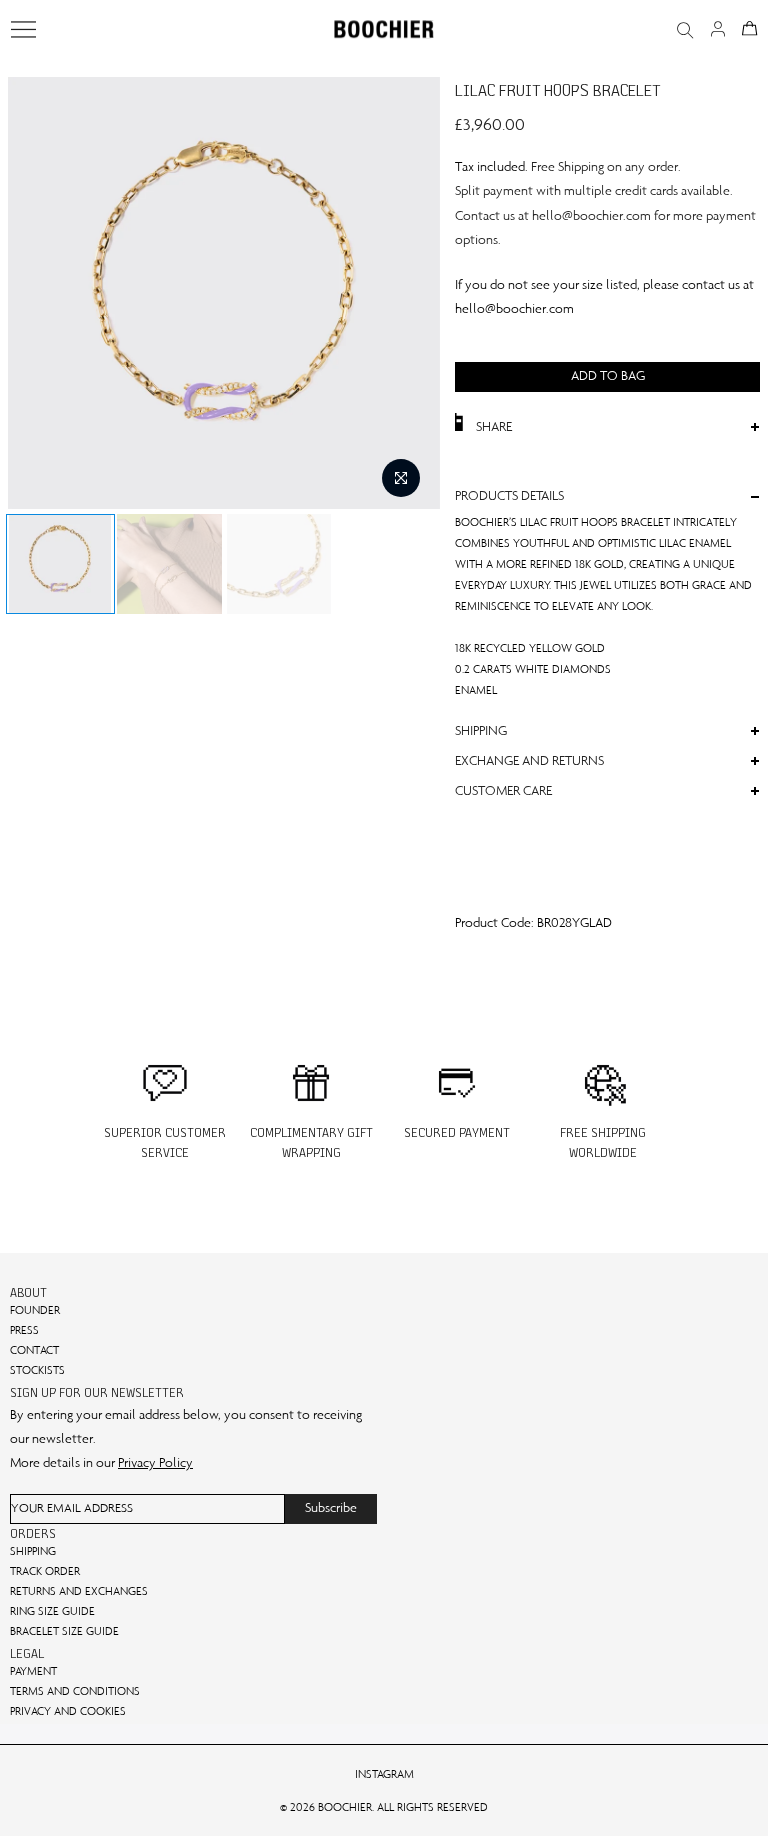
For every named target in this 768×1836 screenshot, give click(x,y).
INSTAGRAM (384, 1774)
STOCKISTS (37, 1370)
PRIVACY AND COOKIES (68, 1711)
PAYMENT (33, 1671)
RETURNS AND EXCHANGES (79, 1591)
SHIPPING (33, 1551)
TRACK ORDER (45, 1571)
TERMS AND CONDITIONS (75, 1691)
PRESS (24, 1330)
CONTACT (34, 1350)
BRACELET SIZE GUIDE (64, 1631)
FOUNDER (35, 1310)
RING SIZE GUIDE (52, 1611)
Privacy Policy (155, 1462)
